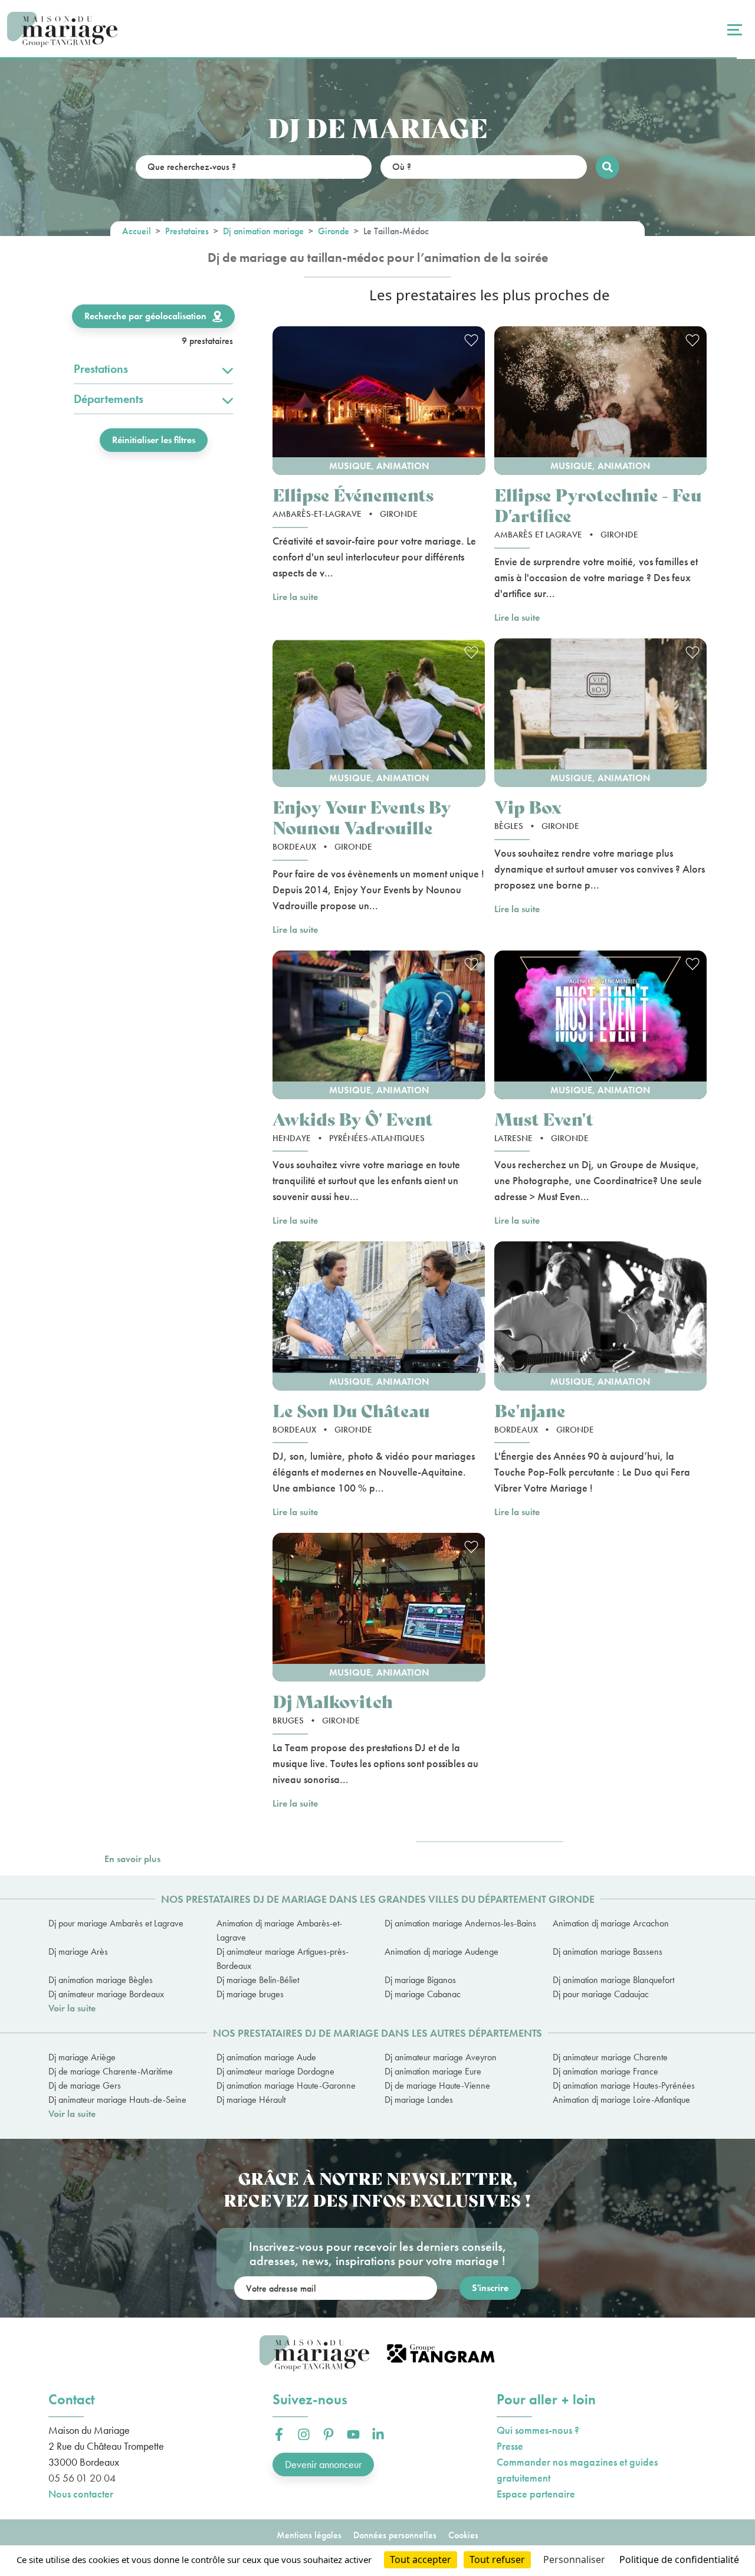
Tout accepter (421, 2559)
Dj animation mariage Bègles (101, 1980)
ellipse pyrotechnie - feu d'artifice (598, 504)
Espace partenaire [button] (536, 2494)
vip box (528, 806)
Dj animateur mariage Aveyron (441, 2057)
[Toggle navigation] (733, 30)
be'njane (530, 1410)
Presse (510, 2446)
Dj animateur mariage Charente (610, 2057)
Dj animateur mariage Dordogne (275, 2071)
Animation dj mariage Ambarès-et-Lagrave (279, 1930)
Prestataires (187, 231)
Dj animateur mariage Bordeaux (106, 1994)
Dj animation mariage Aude (266, 2057)
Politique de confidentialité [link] (679, 2559)
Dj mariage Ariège (82, 2057)
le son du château (351, 1410)
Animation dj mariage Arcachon (611, 1923)
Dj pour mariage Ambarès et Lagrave (116, 1923)
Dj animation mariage (263, 231)
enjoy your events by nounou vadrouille (362, 817)
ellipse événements (353, 494)
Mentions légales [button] (309, 2535)
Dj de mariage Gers (85, 2085)
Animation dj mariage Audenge (441, 1951)
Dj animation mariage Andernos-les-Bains (460, 1923)
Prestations (101, 369)
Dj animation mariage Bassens (608, 1951)
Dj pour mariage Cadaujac (601, 1994)
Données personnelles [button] (395, 2535)
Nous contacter (81, 2494)
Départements (109, 399)
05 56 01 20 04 (82, 2478)
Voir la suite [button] (72, 2008)
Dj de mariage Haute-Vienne (437, 2085)
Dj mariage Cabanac (423, 1994)
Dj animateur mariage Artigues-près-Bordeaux (283, 1959)
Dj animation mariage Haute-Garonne (286, 2085)
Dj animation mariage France (605, 2071)
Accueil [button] (137, 231)
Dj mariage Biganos (420, 1980)
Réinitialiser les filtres (154, 440)
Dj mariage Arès (78, 1951)
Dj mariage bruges (250, 1994)
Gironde (334, 231)
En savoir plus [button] (132, 1859)
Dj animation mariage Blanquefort (613, 1980)
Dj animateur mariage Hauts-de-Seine (117, 2100)
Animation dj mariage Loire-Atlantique (621, 2100)
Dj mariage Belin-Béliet (258, 1980)
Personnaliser (574, 2559)
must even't (544, 1118)
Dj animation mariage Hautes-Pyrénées (624, 2085)
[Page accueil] (62, 30)
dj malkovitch (333, 1701)
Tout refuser (497, 2559)
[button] (379, 401)
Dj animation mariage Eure (433, 2071)
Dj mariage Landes (419, 2100)
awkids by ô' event (353, 1118)
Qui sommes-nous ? (538, 2430)
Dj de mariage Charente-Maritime (111, 2071)
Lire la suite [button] (295, 597)
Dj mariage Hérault (251, 2100)
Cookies (463, 2535)
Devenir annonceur (323, 2464)
